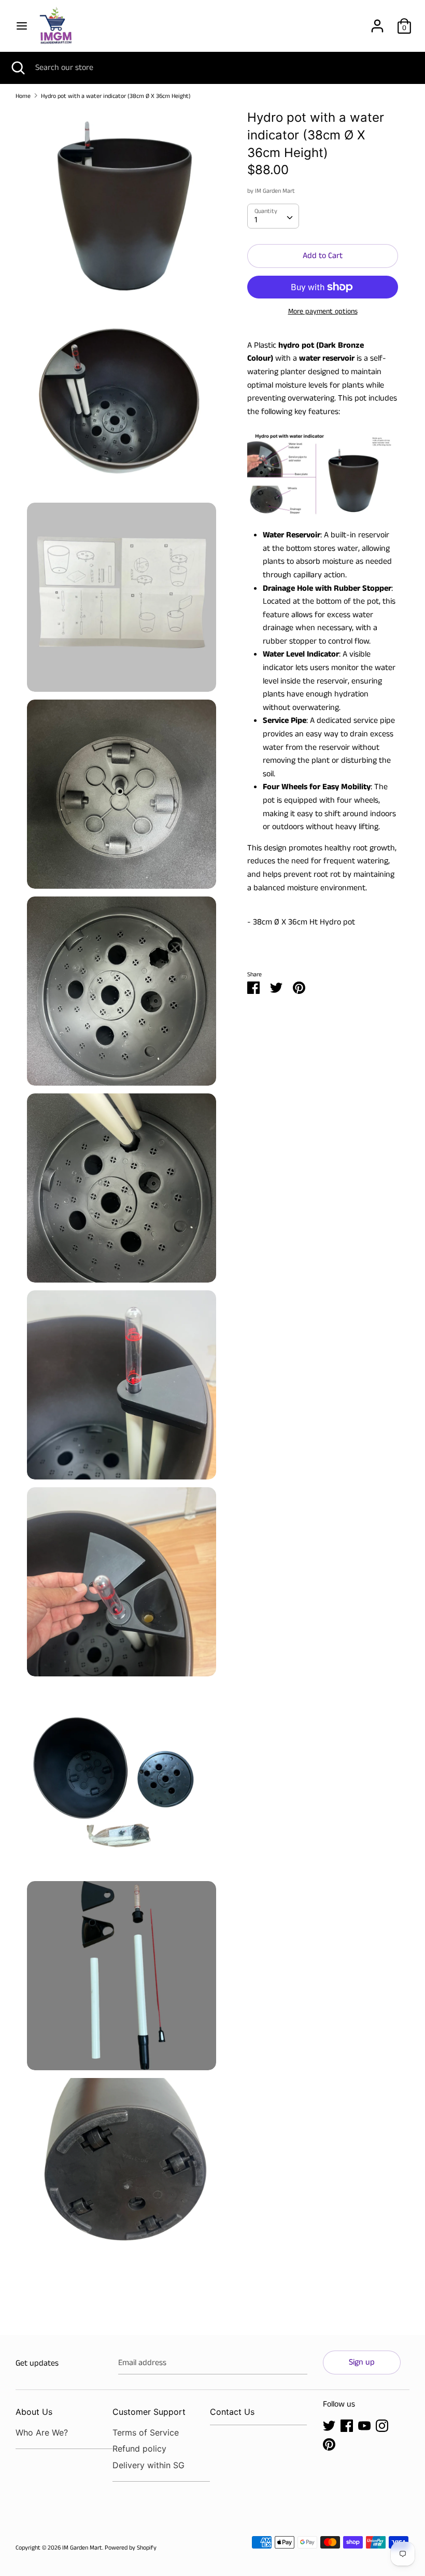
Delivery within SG (148, 2465)
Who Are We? (42, 2432)
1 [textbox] (256, 220)
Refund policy (139, 2449)
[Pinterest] (329, 2444)
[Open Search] (18, 68)
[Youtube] (364, 2425)
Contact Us (232, 2412)
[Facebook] (347, 2425)
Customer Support (149, 2412)
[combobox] (273, 216)
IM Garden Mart (275, 191)
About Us (34, 2412)
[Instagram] (382, 2425)
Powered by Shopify (131, 2548)
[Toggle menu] (22, 26)
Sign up (362, 2362)
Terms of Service (146, 2432)
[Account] (377, 22)
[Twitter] (329, 2425)
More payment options (323, 312)
